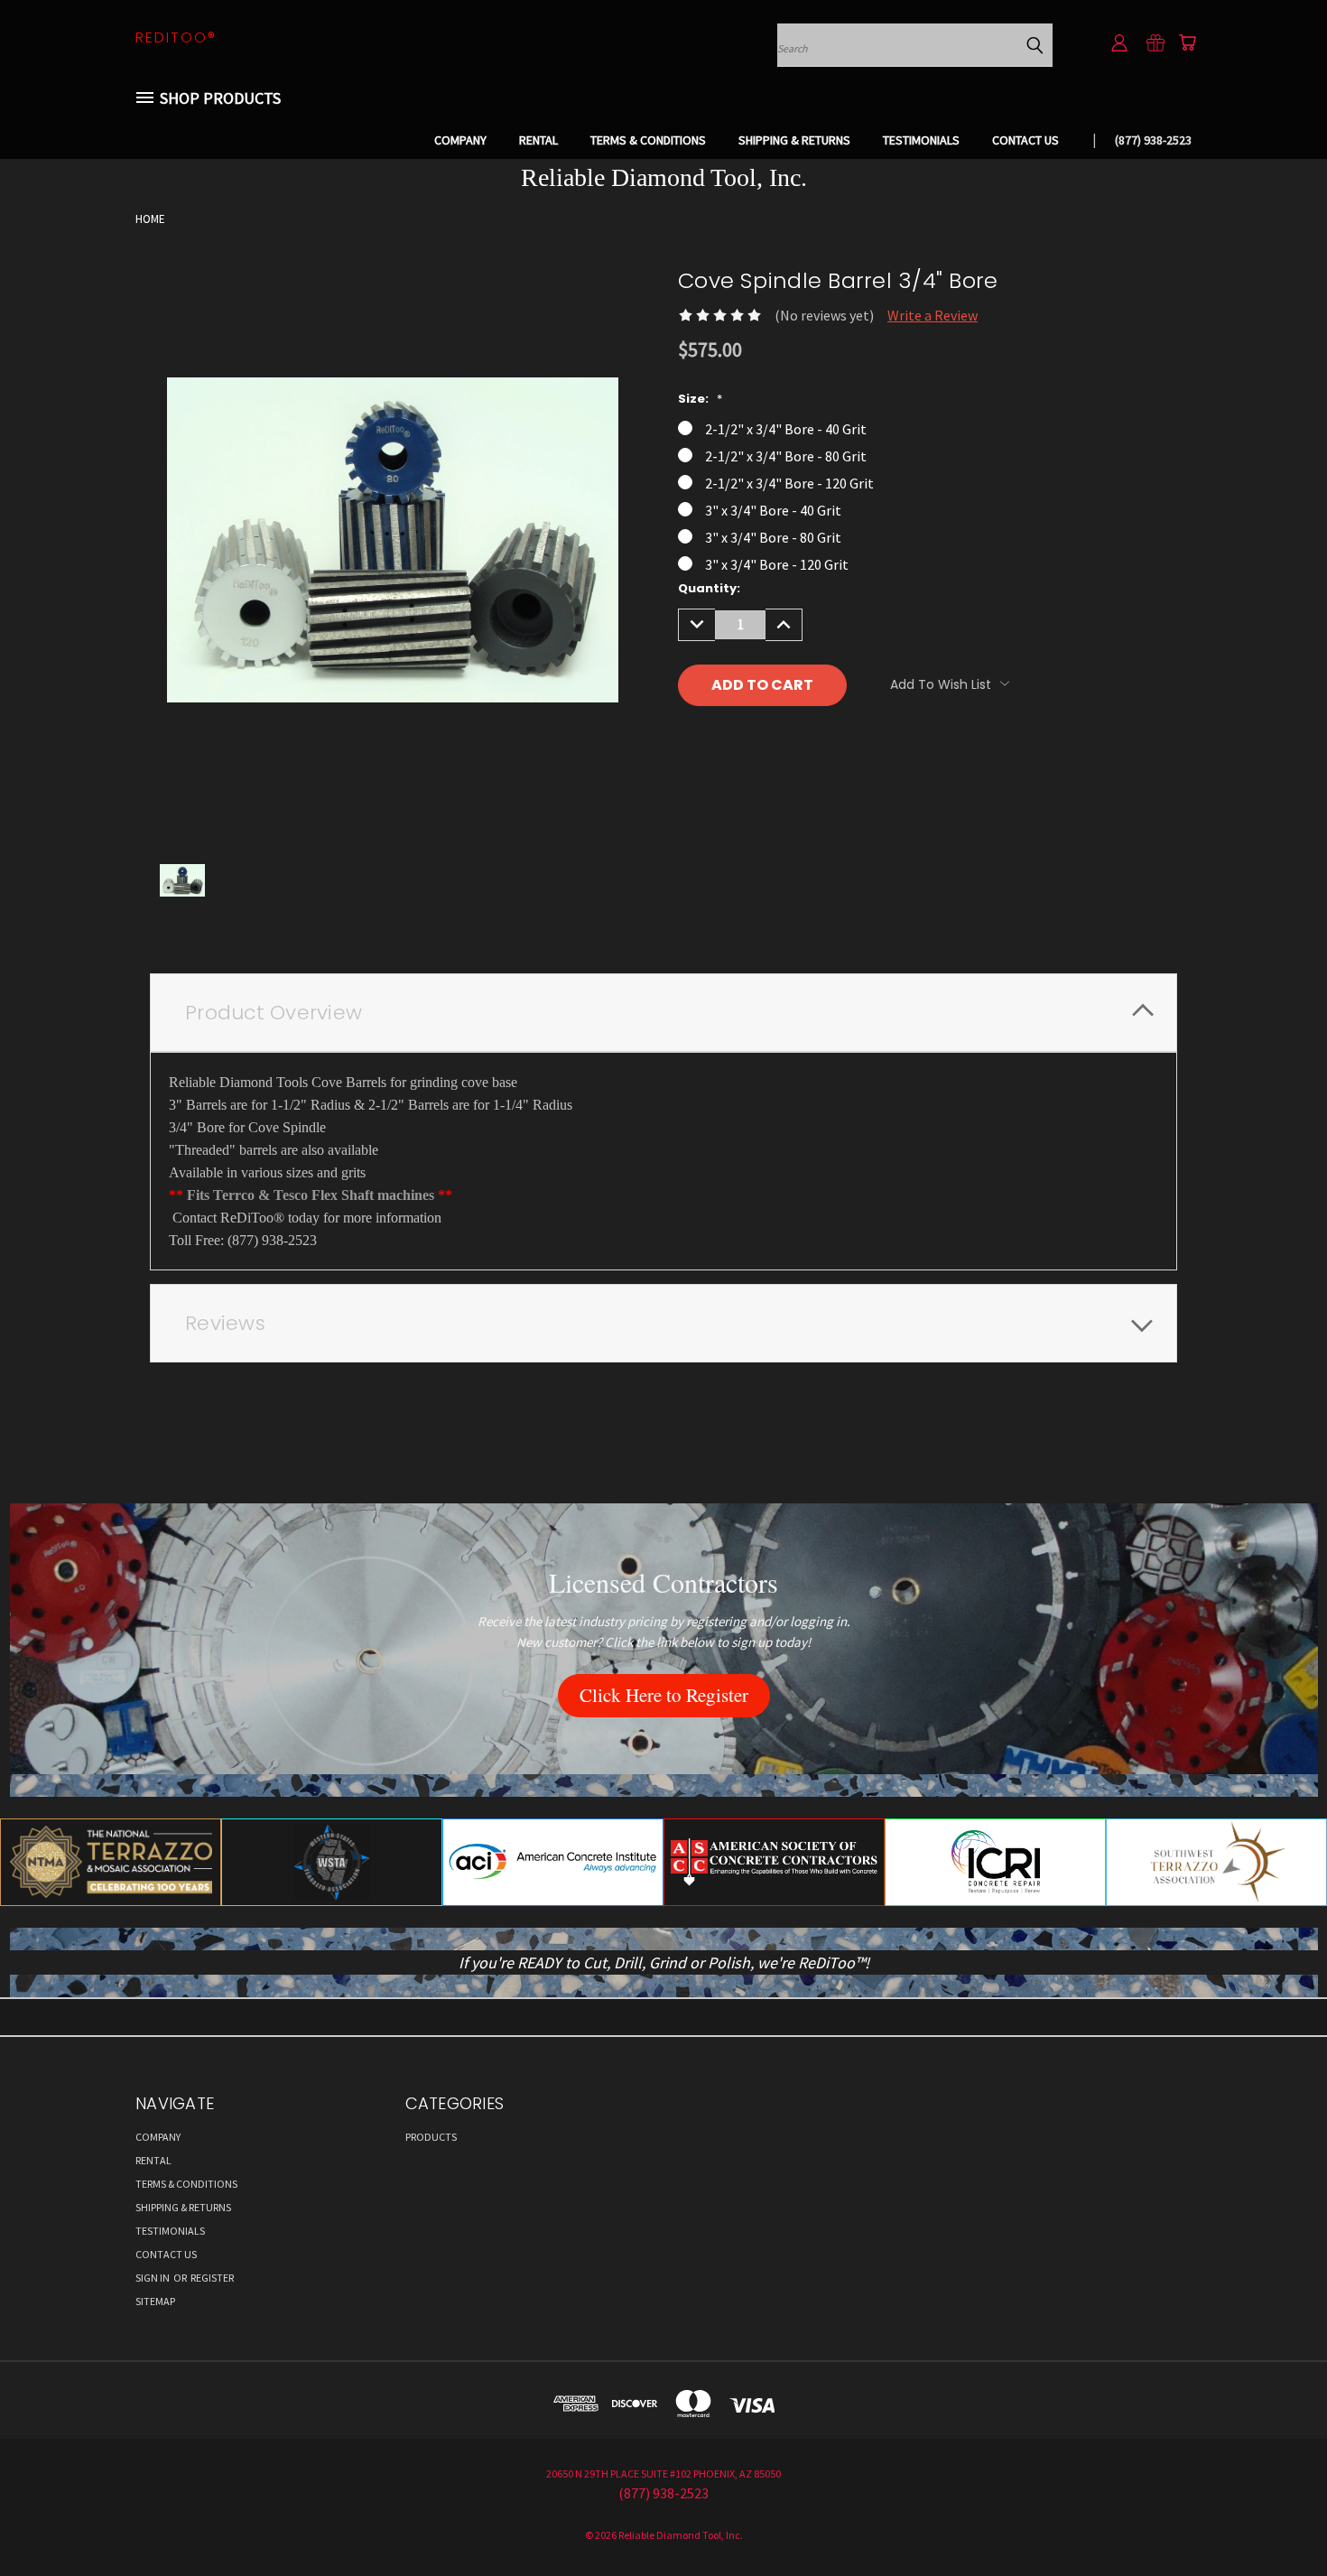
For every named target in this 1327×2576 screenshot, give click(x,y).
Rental (538, 140)
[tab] (663, 1013)
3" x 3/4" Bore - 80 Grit (773, 537)
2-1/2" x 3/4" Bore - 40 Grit (786, 429)
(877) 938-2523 (1153, 140)
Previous (1276, 2519)
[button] (664, 1696)
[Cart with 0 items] (1187, 42)
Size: (700, 399)
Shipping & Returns (794, 140)
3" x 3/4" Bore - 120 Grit (777, 564)
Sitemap (155, 2301)
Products (431, 2137)
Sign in (153, 2278)
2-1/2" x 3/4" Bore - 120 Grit (789, 483)
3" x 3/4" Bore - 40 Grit (773, 510)
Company (460, 140)
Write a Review (933, 315)
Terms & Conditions (648, 140)
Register (212, 2278)
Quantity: (709, 588)
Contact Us (1025, 140)
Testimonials (921, 140)
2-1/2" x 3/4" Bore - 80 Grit (786, 456)
